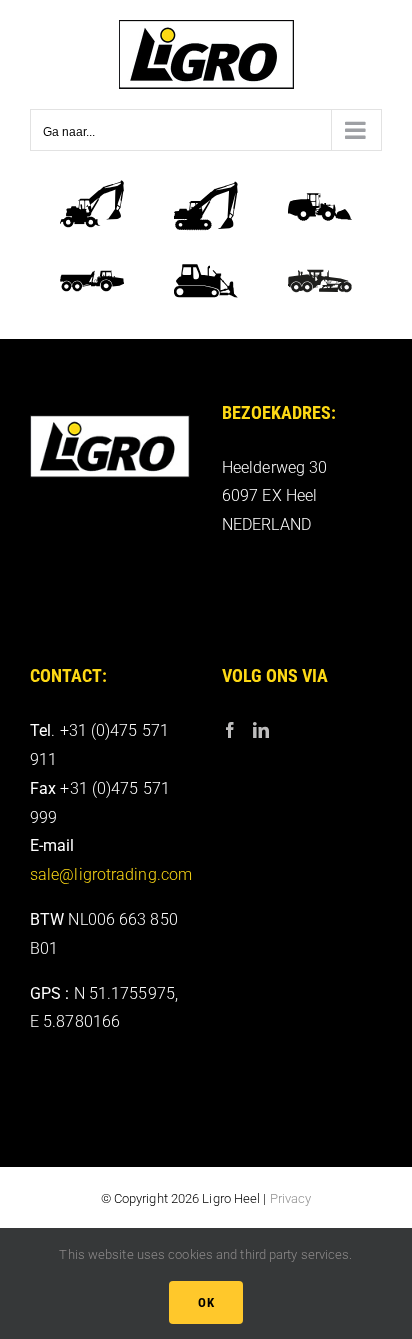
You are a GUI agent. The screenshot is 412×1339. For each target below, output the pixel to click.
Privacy (291, 1198)
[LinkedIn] (261, 730)
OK (206, 1302)
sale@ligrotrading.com (111, 874)
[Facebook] (230, 730)
